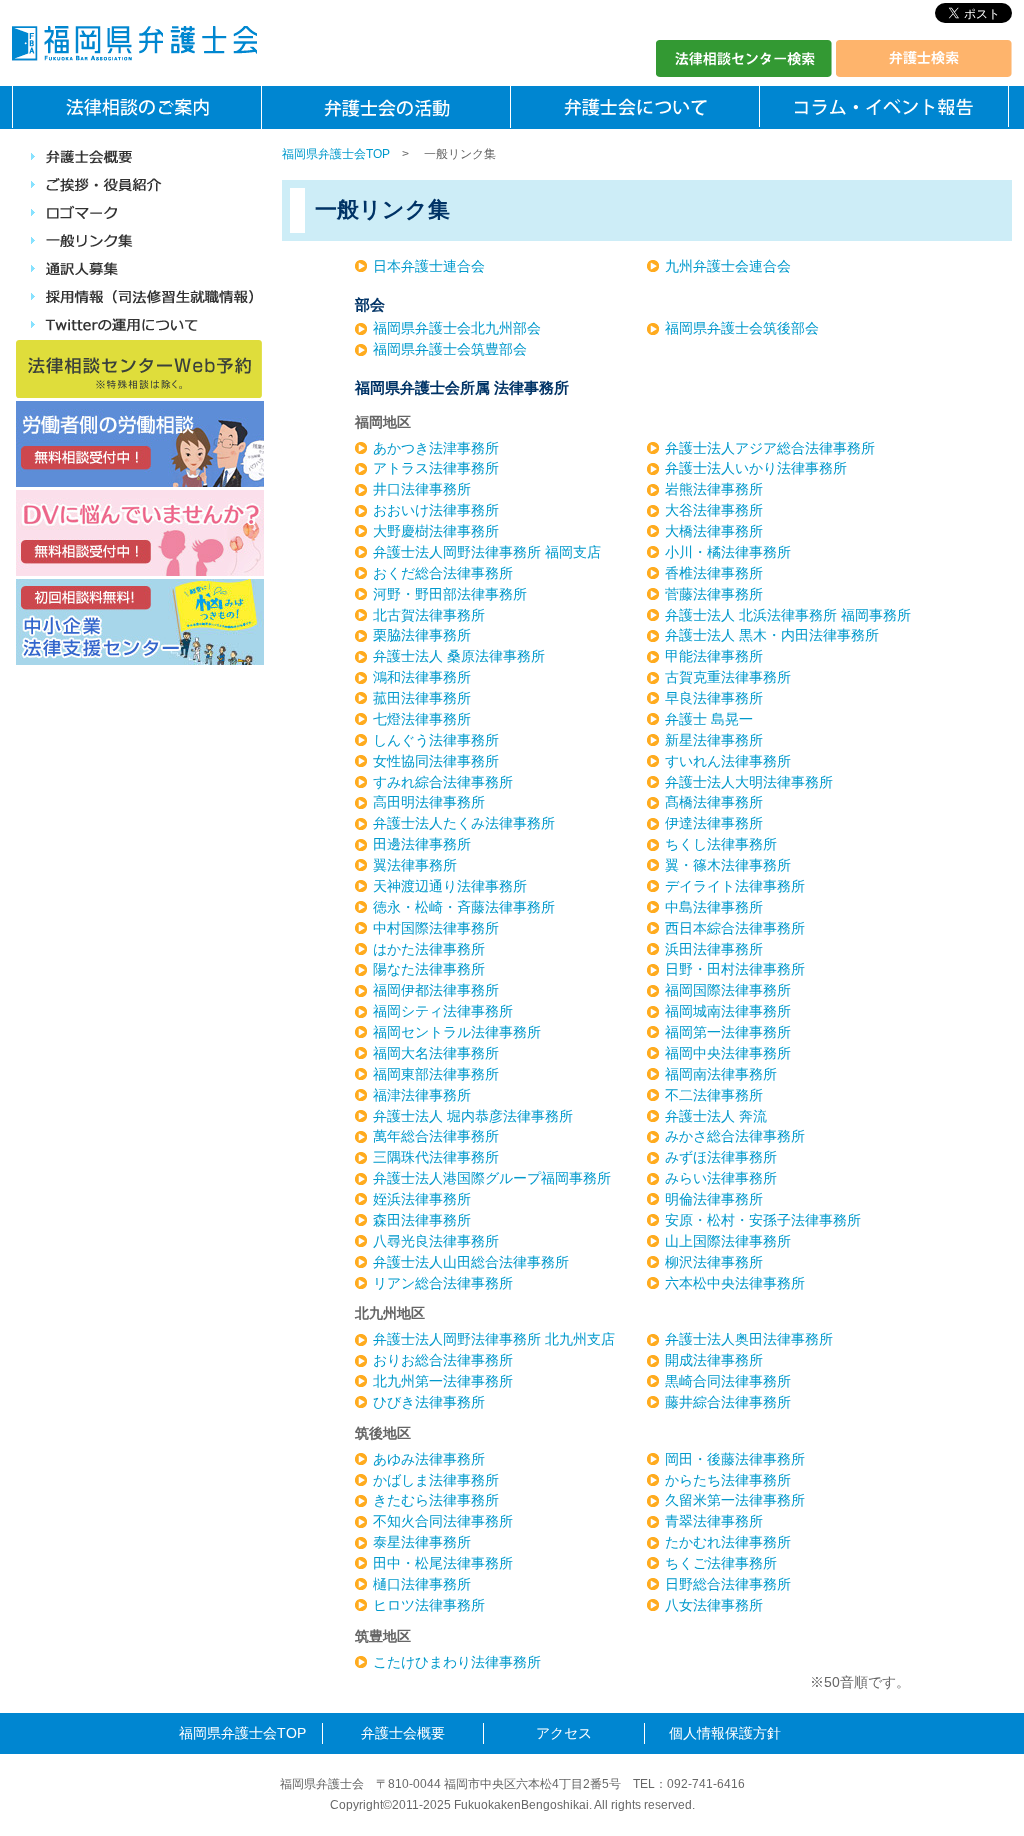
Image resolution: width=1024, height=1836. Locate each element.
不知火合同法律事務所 (443, 1521)
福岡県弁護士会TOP (336, 154)
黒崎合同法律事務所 (728, 1381)
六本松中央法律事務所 (735, 1283)
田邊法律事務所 (422, 844)
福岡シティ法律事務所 (443, 1011)
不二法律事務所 (714, 1095)
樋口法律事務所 (422, 1584)
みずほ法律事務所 (721, 1157)
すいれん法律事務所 (728, 761)
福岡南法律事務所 (721, 1074)
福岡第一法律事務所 (728, 1032)
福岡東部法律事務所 (436, 1074)
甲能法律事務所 (714, 656)
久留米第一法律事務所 (735, 1500)
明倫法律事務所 (714, 1199)
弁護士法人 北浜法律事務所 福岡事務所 (788, 615)
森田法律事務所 (422, 1220)
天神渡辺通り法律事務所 (450, 886)
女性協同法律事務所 (436, 761)
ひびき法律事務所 (429, 1402)
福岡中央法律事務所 (728, 1053)
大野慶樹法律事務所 (436, 531)
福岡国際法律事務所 (728, 990)
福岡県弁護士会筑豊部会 (450, 349)
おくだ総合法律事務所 (443, 573)
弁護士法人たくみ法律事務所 (464, 823)
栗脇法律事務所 (422, 635)
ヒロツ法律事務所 (429, 1605)
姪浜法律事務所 (422, 1199)
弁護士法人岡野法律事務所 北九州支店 (494, 1339)
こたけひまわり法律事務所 (457, 1662)
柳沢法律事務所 (714, 1262)
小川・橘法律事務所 (728, 552)
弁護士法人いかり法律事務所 (756, 468)
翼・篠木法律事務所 (728, 865)
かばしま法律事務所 (436, 1480)
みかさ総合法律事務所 (735, 1136)
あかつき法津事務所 (436, 448)
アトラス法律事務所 (436, 468)
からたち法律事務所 (728, 1480)
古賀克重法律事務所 (728, 677)
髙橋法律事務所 (714, 802)
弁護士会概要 (403, 1733)
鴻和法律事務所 (422, 677)
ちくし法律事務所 (721, 844)
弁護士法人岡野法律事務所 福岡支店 (487, 552)
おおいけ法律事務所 (436, 510)
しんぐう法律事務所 (436, 740)
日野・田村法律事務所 (735, 969)
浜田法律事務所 (714, 949)
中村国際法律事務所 (436, 928)
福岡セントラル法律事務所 (457, 1032)
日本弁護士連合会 (429, 266)
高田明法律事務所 (429, 802)
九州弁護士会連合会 (728, 266)
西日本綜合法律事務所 (735, 928)
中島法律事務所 (714, 907)
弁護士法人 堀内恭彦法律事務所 (473, 1116)
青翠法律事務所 (714, 1521)
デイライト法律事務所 (735, 886)
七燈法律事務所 (422, 719)
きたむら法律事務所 (436, 1500)
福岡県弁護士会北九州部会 (457, 328)
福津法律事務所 (422, 1095)
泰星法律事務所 (422, 1542)
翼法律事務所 (415, 865)
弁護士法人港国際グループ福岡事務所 (492, 1178)
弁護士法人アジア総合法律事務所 (770, 448)
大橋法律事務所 (714, 531)
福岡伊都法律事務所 (436, 990)
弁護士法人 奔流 (716, 1116)
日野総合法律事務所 (728, 1584)
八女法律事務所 (714, 1605)
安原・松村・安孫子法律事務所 (763, 1220)
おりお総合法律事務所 (443, 1360)
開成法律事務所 (714, 1360)
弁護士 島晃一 (709, 719)
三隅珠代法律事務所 (436, 1157)
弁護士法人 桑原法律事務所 (459, 656)
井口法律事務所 (422, 489)
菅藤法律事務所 (714, 594)
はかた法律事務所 (429, 949)
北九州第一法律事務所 (443, 1381)
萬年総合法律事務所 (436, 1136)
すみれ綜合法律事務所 (443, 782)
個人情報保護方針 (725, 1733)
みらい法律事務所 (721, 1178)
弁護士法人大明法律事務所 (749, 782)
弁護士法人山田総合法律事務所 (471, 1262)
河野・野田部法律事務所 (450, 594)
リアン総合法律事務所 (443, 1283)
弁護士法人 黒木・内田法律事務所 (772, 635)
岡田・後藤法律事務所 (735, 1459)
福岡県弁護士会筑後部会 (742, 328)
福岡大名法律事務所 (436, 1053)
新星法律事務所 (714, 740)
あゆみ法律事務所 (429, 1459)
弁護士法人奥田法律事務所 (749, 1339)
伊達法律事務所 (714, 823)
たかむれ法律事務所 (728, 1542)
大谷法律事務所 (714, 510)
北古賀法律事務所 (429, 615)
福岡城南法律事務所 (728, 1011)
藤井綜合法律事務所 (728, 1402)
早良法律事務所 (714, 698)
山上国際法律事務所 (728, 1241)
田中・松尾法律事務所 (443, 1563)
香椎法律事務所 (714, 573)
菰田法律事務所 (422, 698)
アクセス (564, 1733)
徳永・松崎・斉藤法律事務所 (464, 907)
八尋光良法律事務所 (436, 1241)
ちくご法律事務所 (721, 1563)
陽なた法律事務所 (429, 969)
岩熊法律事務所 (714, 489)
